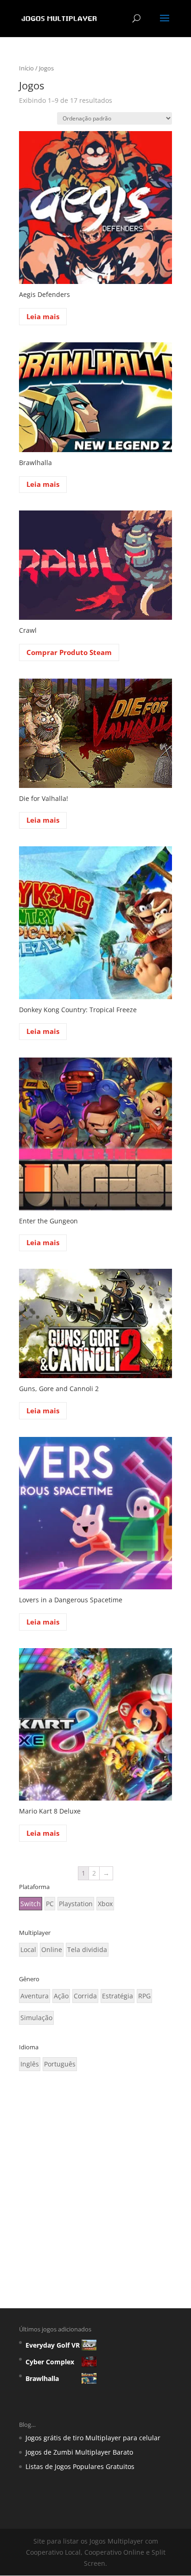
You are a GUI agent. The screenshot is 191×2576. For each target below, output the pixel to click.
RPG (144, 1996)
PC (50, 1904)
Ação (61, 1996)
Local (28, 1949)
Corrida (85, 1996)
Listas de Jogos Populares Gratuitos (80, 2466)
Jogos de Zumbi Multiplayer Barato (79, 2452)
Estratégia (118, 1996)
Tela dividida (87, 1949)
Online (52, 1949)
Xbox (105, 1904)
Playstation (76, 1904)
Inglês (30, 2064)
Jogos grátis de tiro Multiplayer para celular (93, 2438)
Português (60, 2064)
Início (26, 68)
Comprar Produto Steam (69, 652)
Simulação (36, 2018)
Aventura (35, 1996)
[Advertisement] (95, 2186)
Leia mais (43, 316)
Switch (31, 1904)
